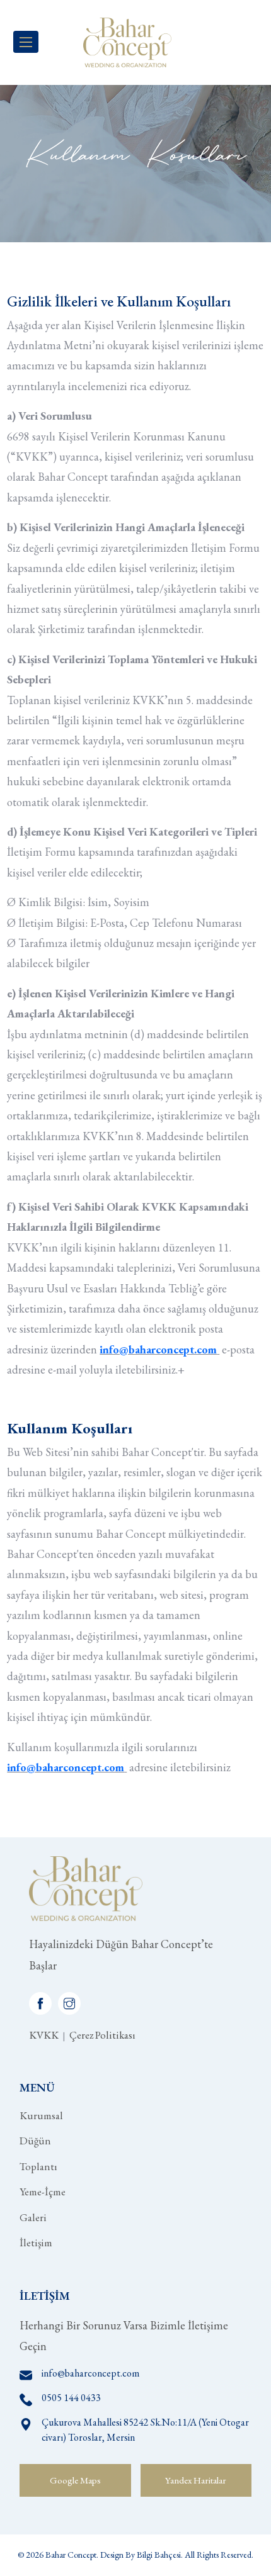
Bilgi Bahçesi (159, 2555)
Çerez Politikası (102, 2035)
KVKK (44, 2035)
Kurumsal (41, 2115)
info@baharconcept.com (66, 1767)
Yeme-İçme (43, 2192)
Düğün (35, 2141)
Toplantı (38, 2166)
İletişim (36, 2243)
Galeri (33, 2217)
